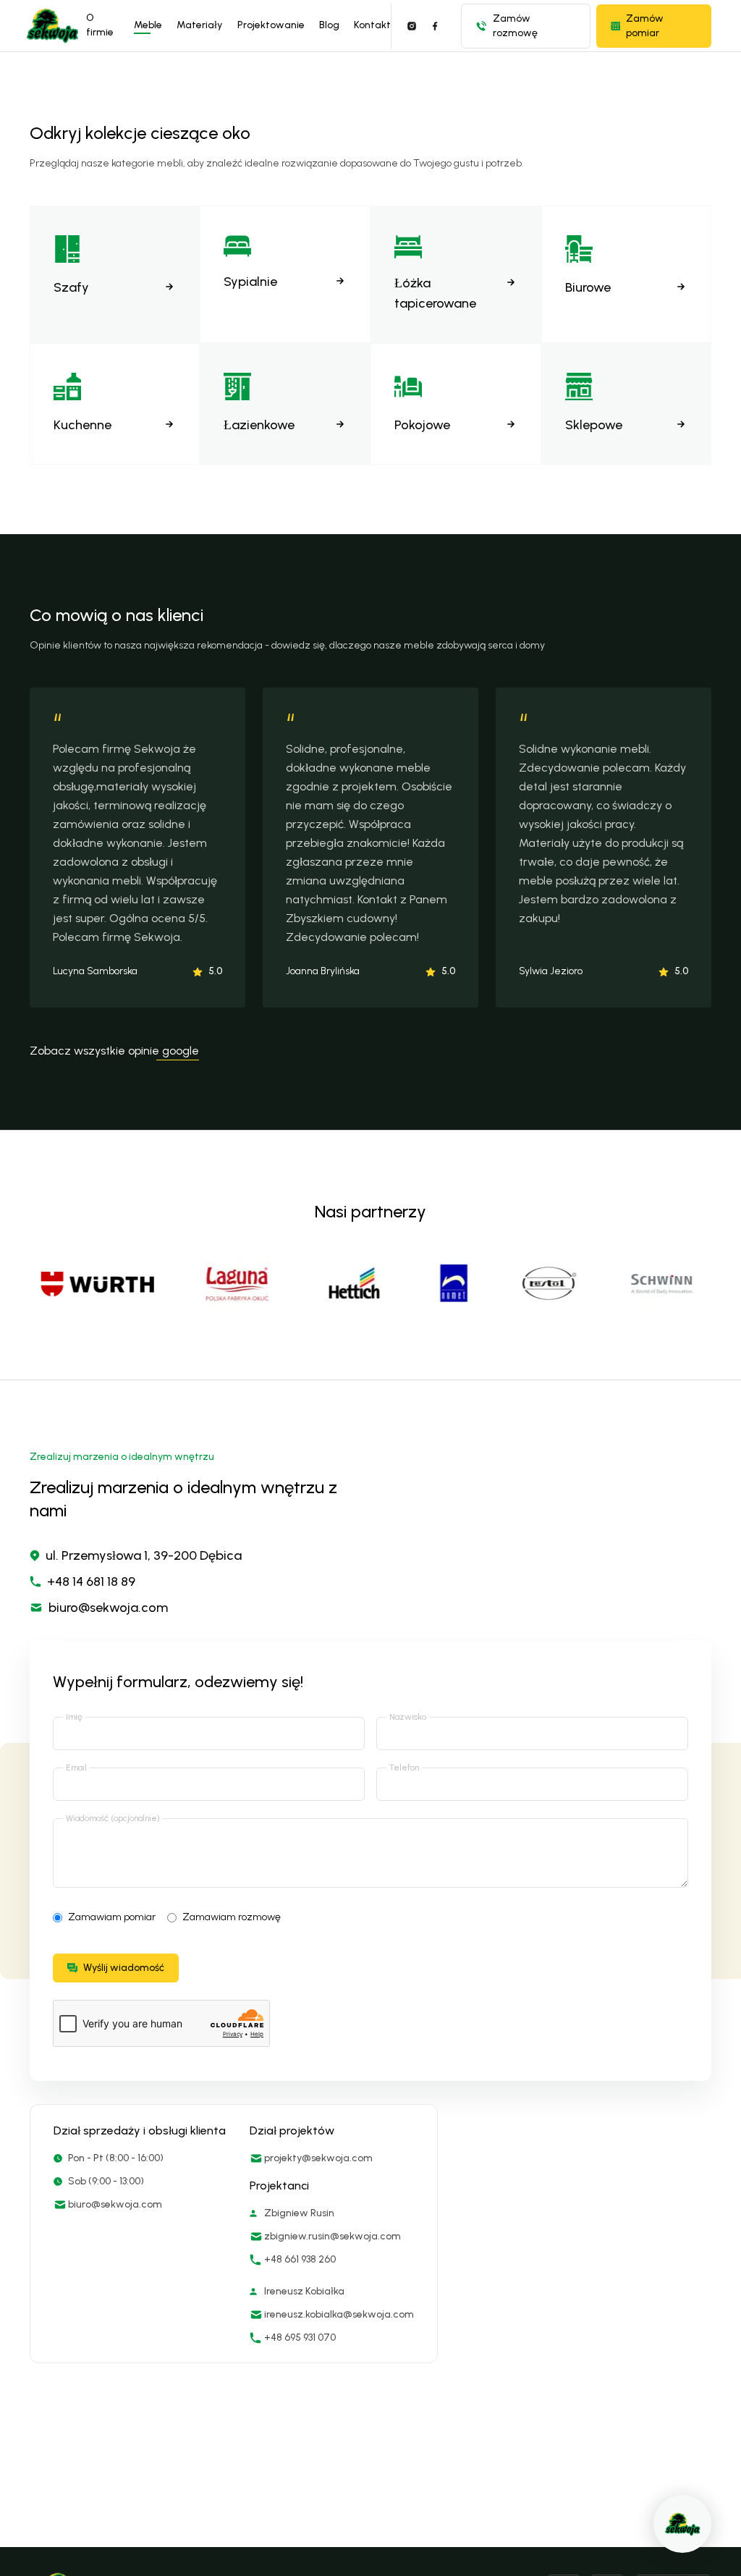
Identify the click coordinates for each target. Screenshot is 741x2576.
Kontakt (372, 25)
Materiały (199, 25)
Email (76, 1768)
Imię (74, 1717)
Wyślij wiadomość (124, 1968)
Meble (148, 25)
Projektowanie (271, 25)
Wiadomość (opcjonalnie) (113, 1818)
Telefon (404, 1768)
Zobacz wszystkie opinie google (114, 1051)
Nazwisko (408, 1717)
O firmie (100, 25)
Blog (329, 25)
